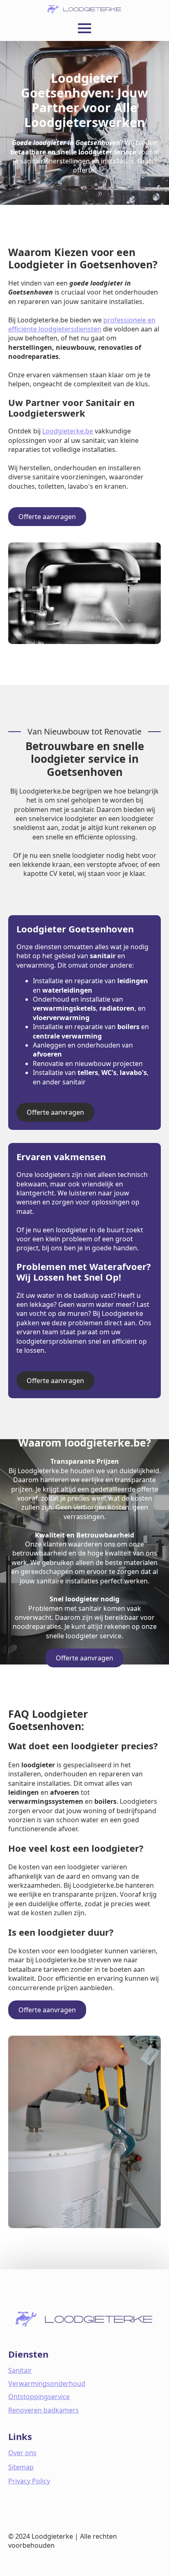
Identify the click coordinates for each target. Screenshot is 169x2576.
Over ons (22, 2453)
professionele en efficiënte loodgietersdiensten (82, 324)
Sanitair (20, 2370)
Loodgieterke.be (68, 431)
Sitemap (21, 2467)
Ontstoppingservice (39, 2397)
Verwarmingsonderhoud (47, 2383)
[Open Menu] (84, 28)
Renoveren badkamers (43, 2410)
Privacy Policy (29, 2481)
